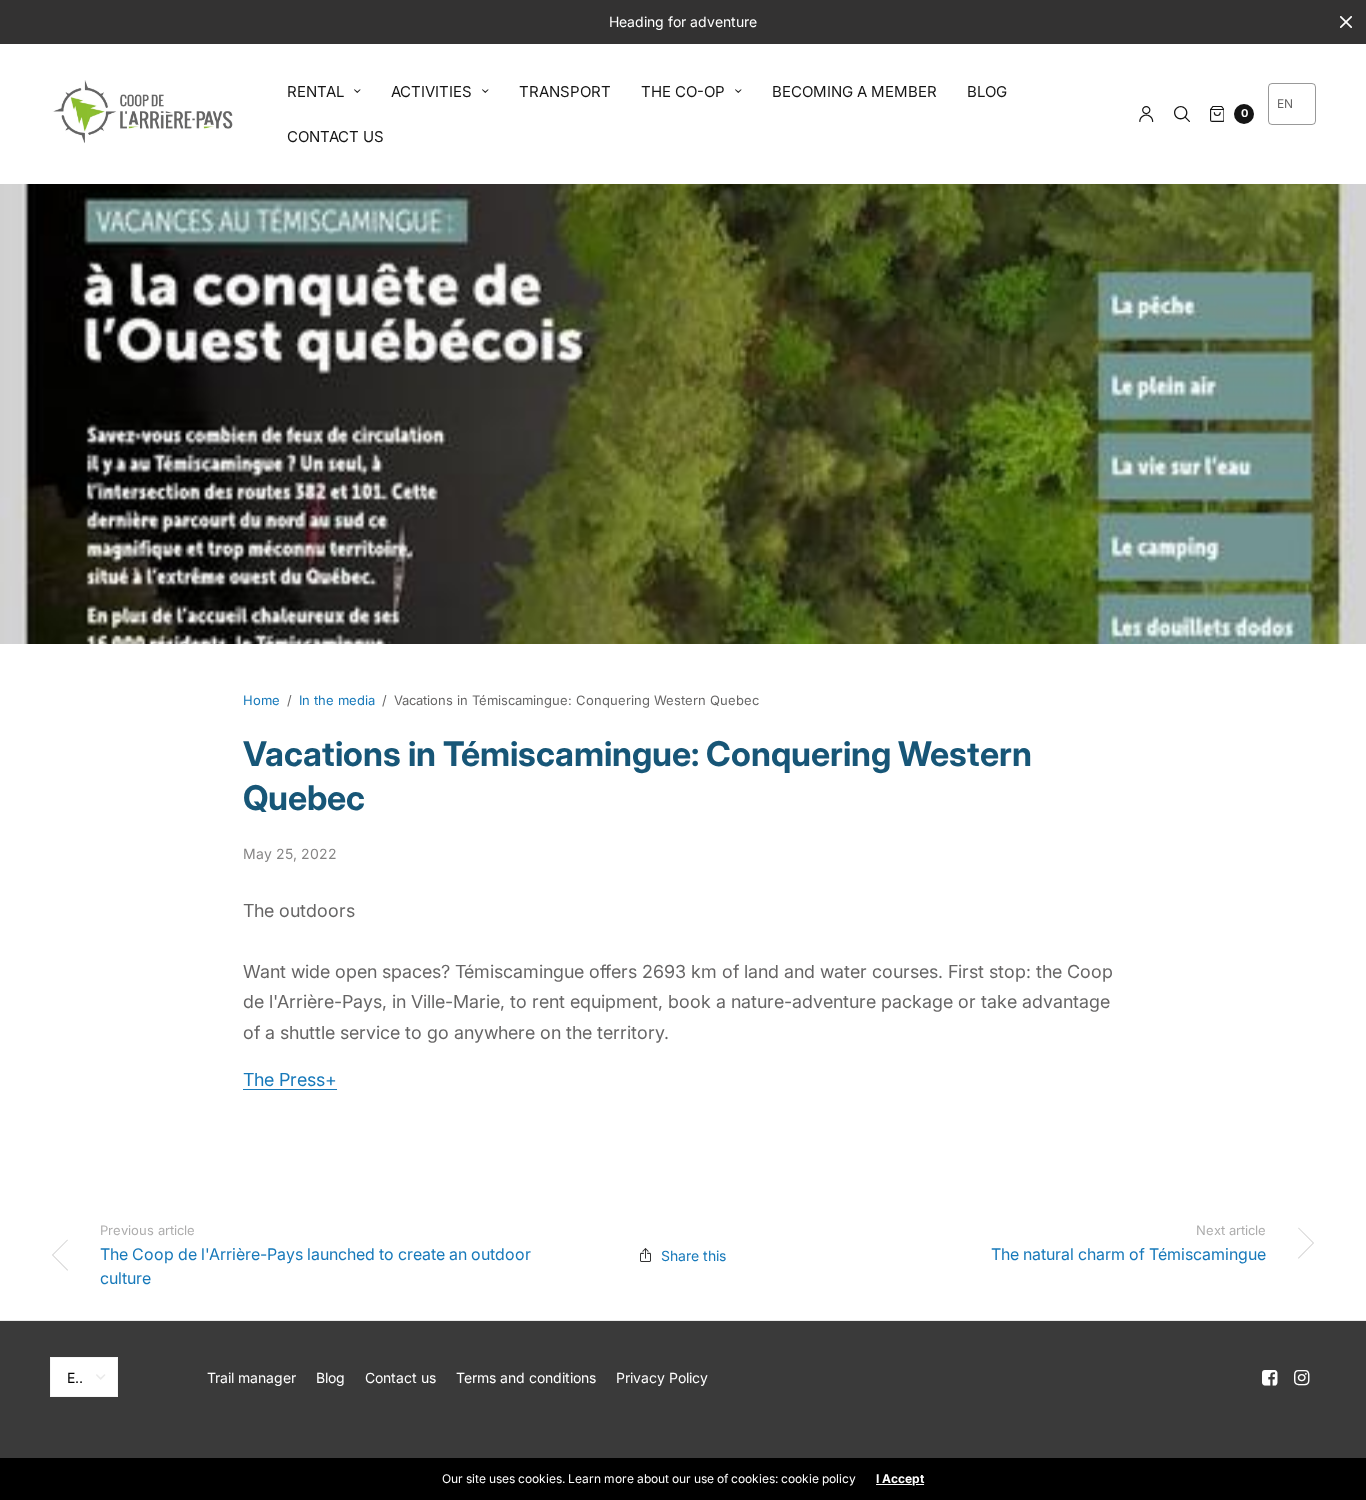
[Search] (1182, 114)
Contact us (400, 1377)
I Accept (900, 1479)
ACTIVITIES (431, 91)
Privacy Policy (662, 1377)
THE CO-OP (683, 91)
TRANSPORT (565, 91)
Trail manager (251, 1377)
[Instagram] (1302, 1378)
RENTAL (315, 91)
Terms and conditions (526, 1377)
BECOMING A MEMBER (854, 91)
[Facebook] (1270, 1378)
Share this (693, 1255)
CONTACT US (335, 136)
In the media (337, 700)
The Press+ (290, 1079)
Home (261, 700)
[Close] (1346, 22)
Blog (330, 1377)
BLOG (987, 91)
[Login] (1146, 114)
